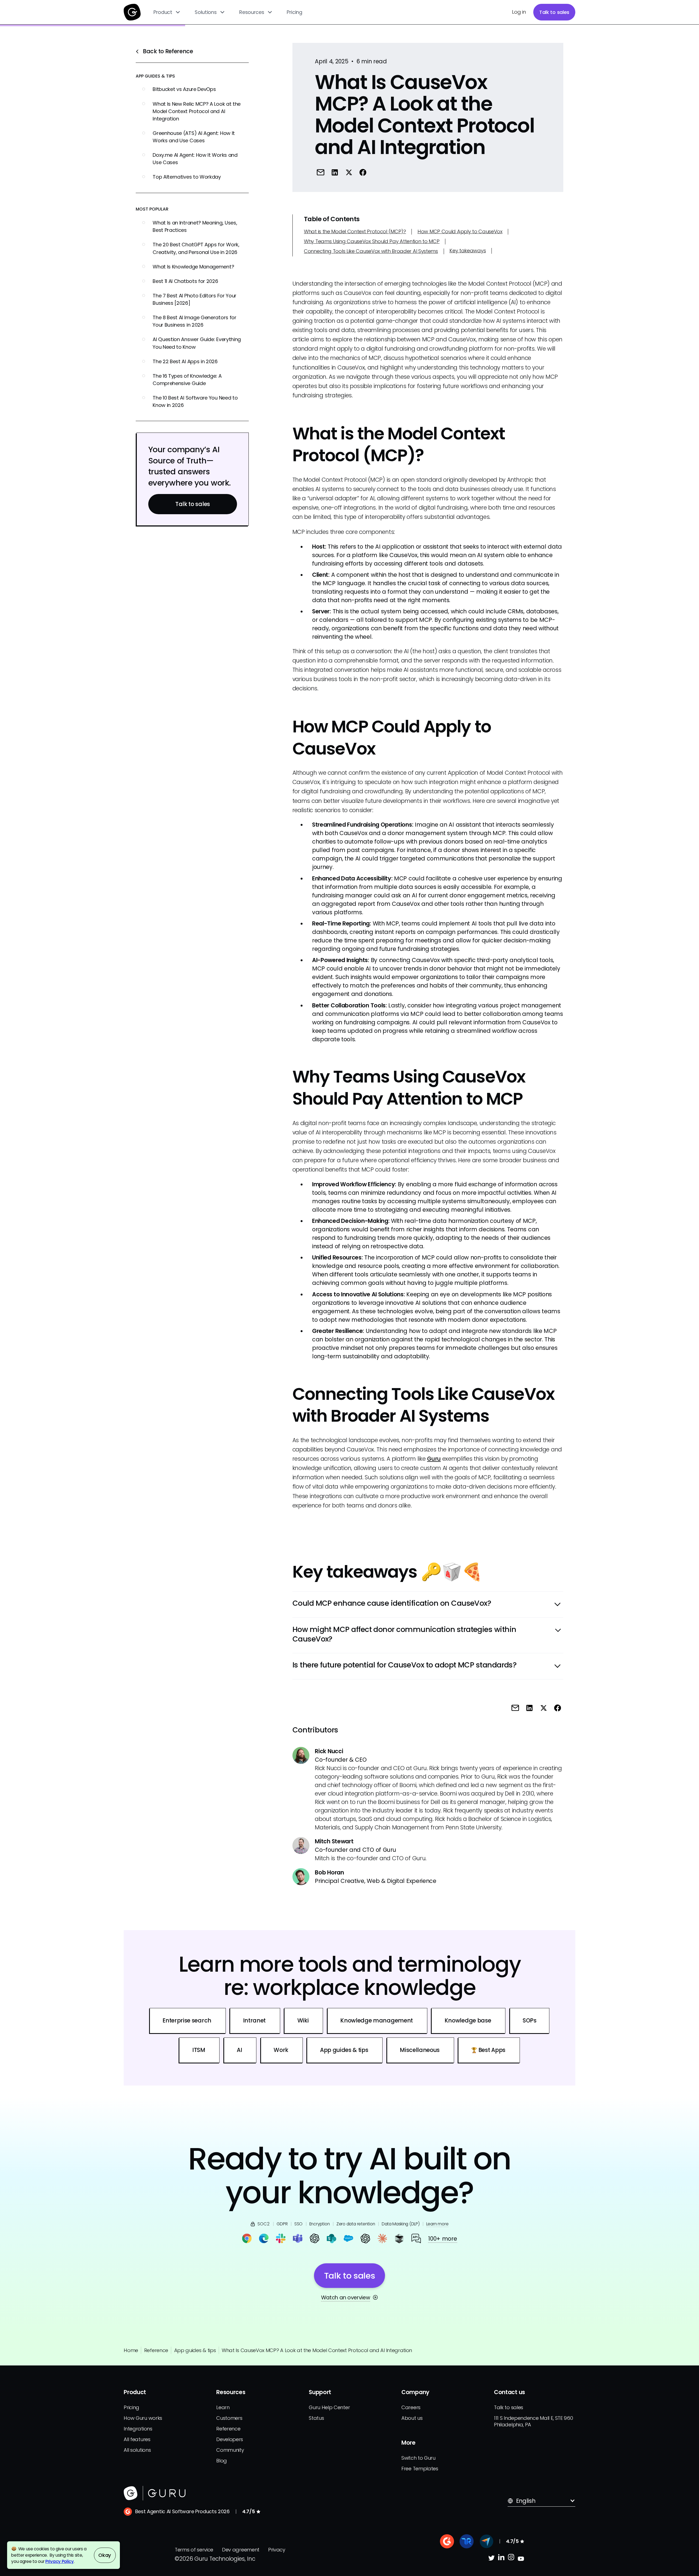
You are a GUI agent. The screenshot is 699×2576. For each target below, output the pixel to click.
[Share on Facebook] (363, 172)
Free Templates (420, 2469)
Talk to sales (554, 12)
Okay (105, 2555)
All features (137, 2439)
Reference (156, 2350)
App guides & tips (195, 2350)
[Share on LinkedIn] (335, 172)
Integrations (138, 2429)
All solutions (137, 2450)
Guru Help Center (329, 2407)
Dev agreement (241, 2550)
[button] (167, 12)
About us (412, 2418)
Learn (223, 2407)
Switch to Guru (418, 2458)
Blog (222, 2461)
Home (131, 2350)
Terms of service (194, 2550)
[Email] (320, 172)
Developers (230, 2439)
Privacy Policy (60, 2561)
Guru (434, 1459)
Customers (229, 2418)
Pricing (294, 12)
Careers (411, 2407)
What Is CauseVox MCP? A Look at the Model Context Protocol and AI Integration (317, 2350)
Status (316, 2418)
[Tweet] (349, 172)
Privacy (277, 2550)
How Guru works (143, 2418)
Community (230, 2450)
